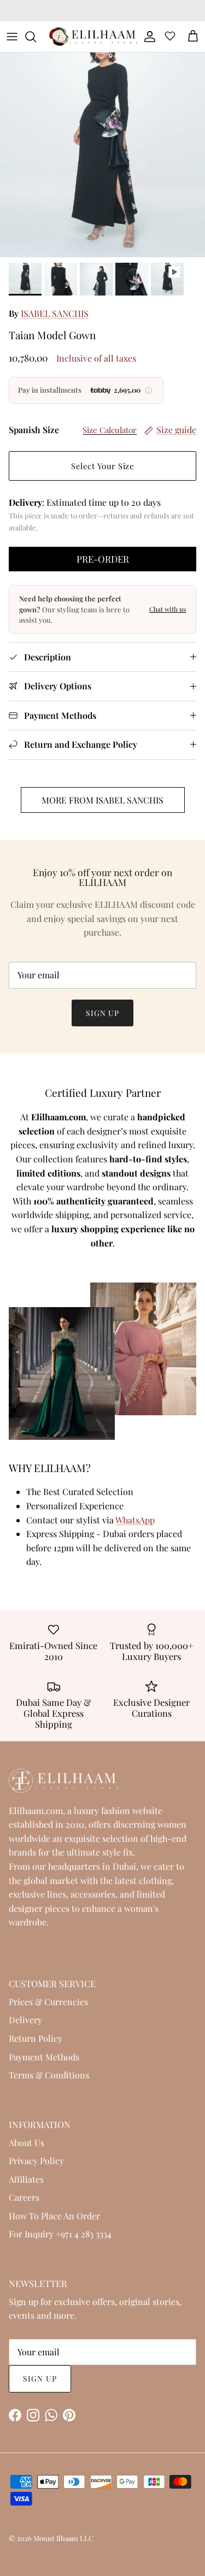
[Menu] (12, 37)
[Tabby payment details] (149, 390)
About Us (27, 2143)
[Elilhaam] (93, 37)
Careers (24, 2197)
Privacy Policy (36, 2161)
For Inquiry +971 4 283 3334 (60, 2234)
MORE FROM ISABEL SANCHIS (102, 800)
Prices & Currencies (48, 2002)
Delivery (25, 2020)
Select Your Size (102, 466)
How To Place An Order (54, 2216)
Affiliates (26, 2179)
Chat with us (168, 609)
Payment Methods (44, 2057)
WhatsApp (135, 1520)
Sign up (103, 1013)
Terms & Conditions (49, 2075)
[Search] (36, 37)
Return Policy (36, 2038)
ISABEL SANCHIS (55, 313)
